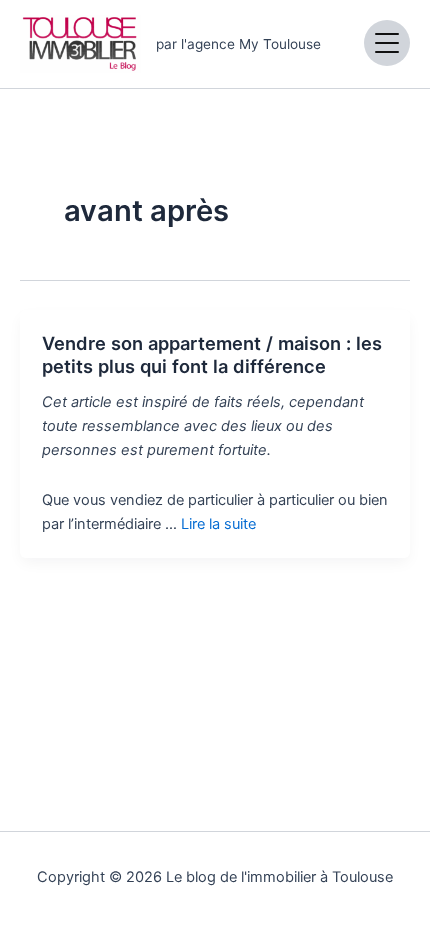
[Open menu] (387, 43)
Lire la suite (218, 524)
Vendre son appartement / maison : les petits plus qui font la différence (212, 355)
